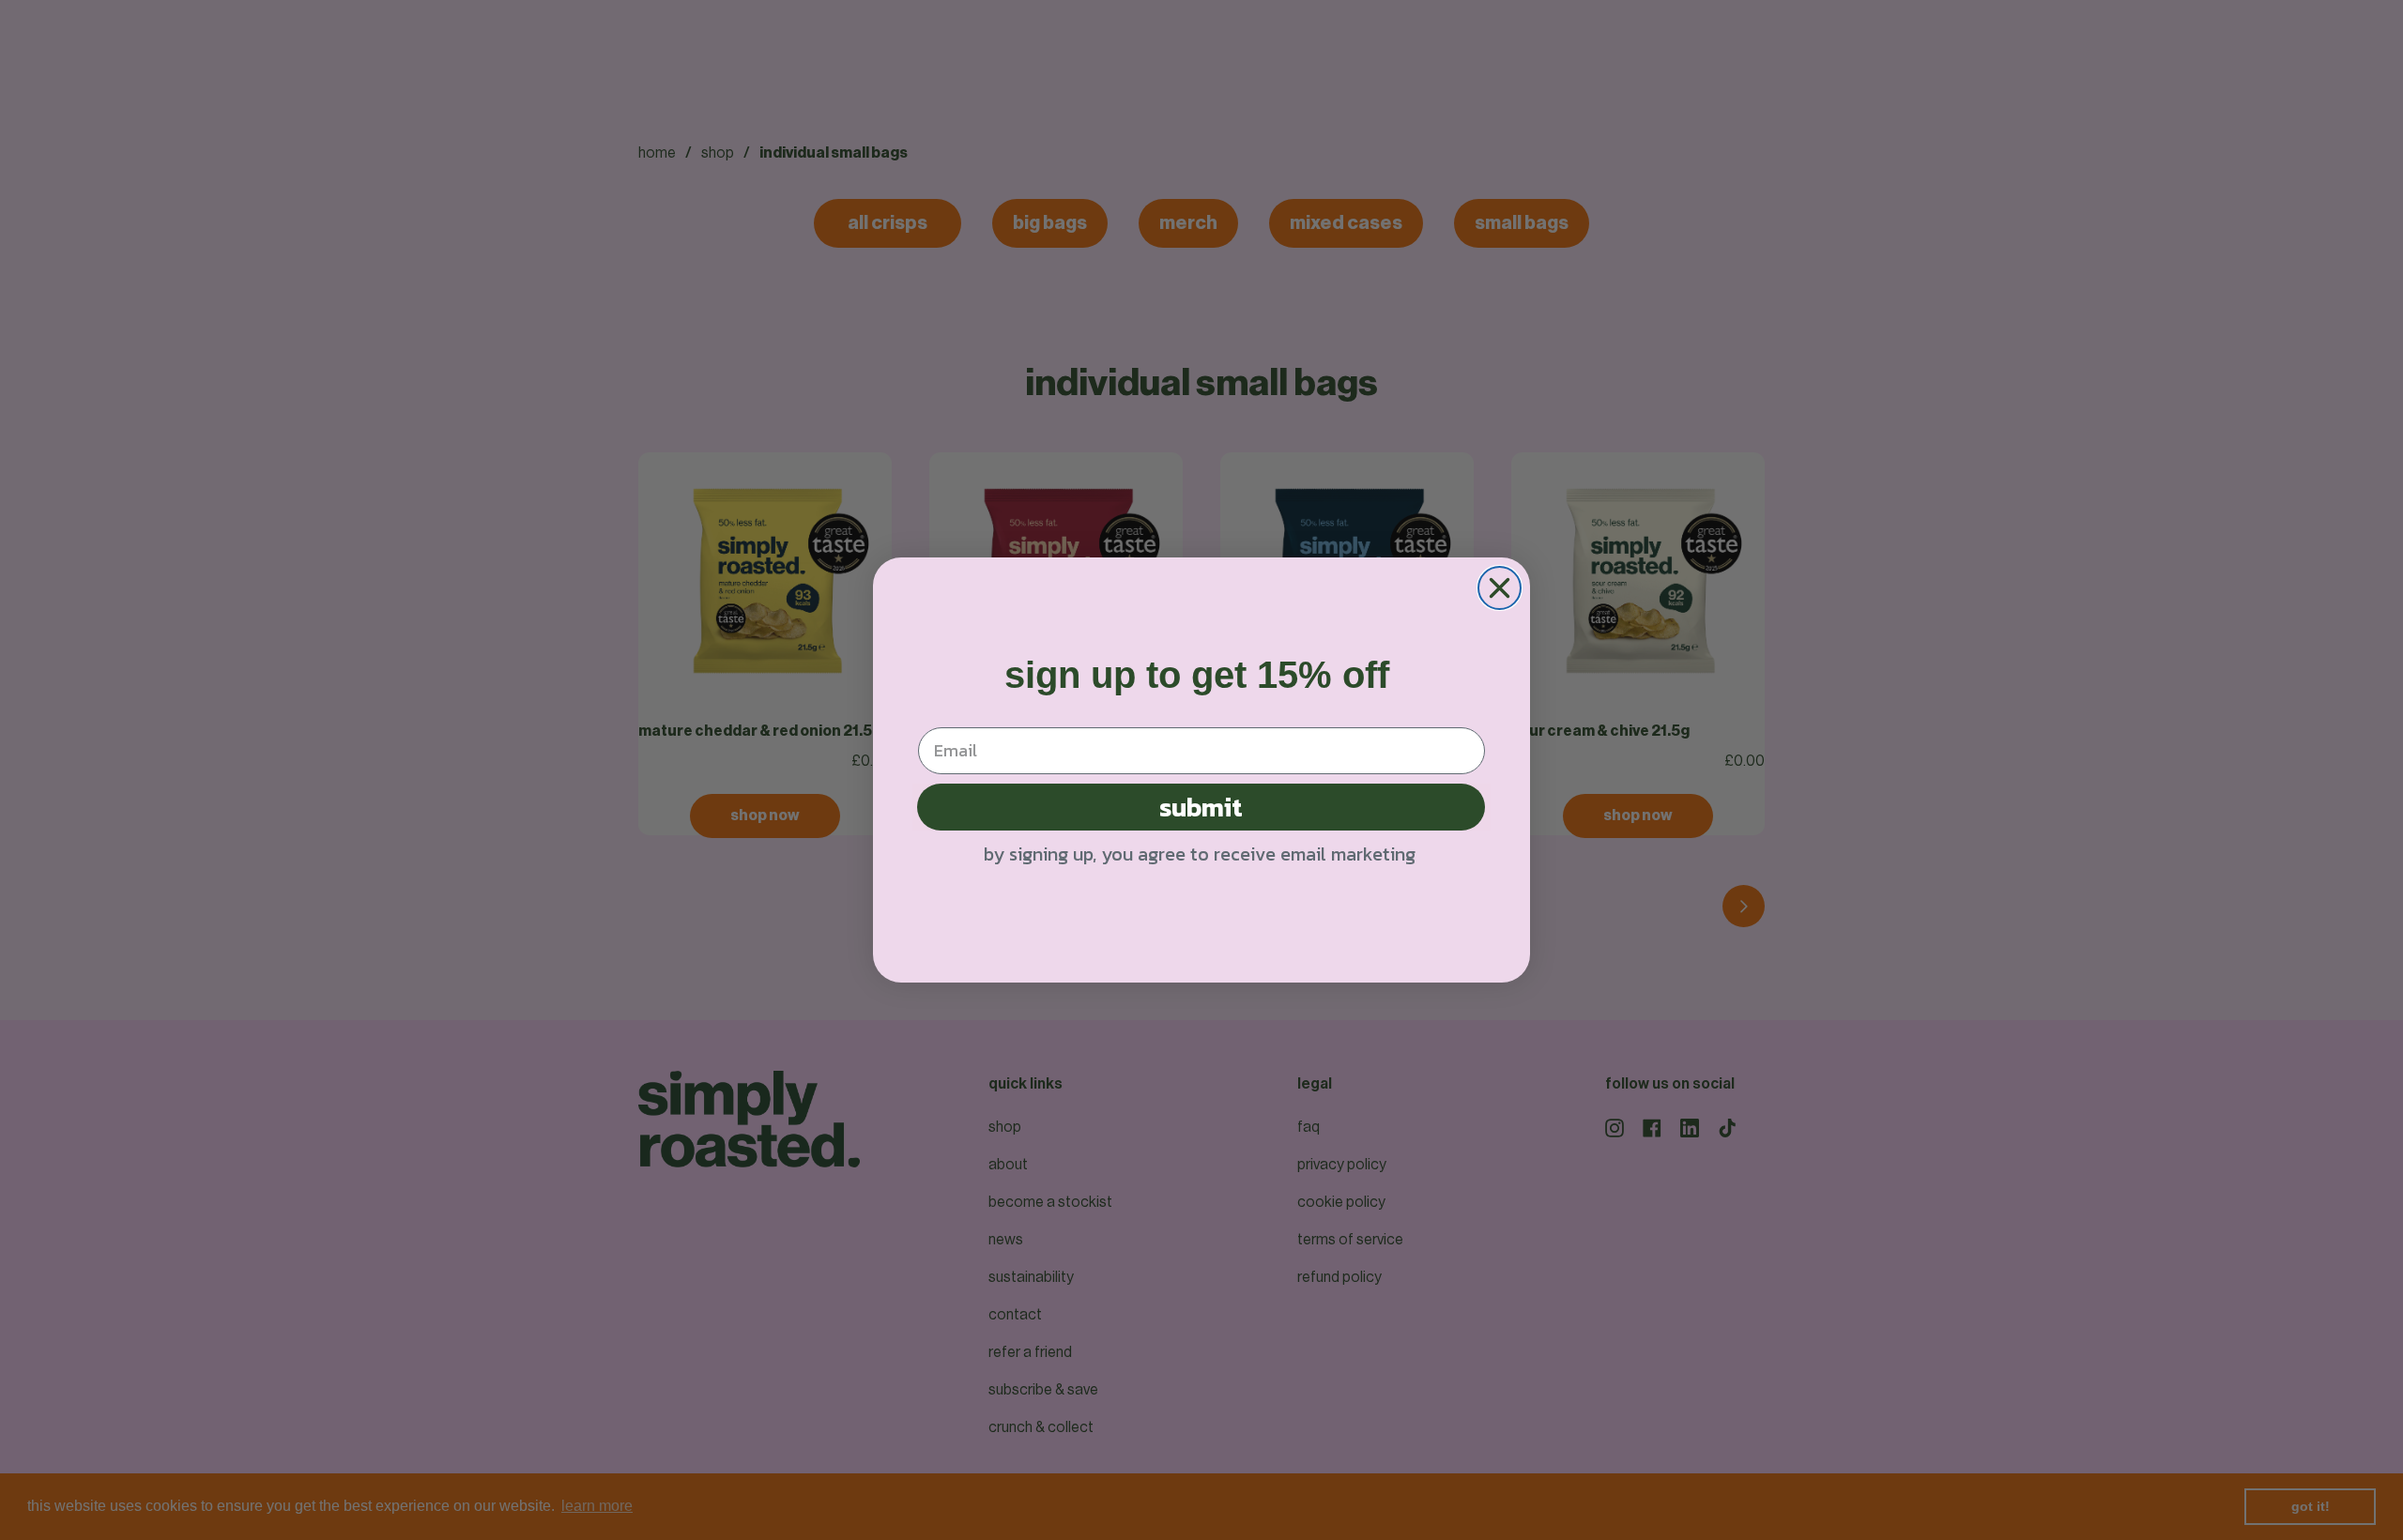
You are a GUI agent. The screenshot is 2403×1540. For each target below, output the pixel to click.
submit (1201, 807)
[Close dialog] (1500, 588)
